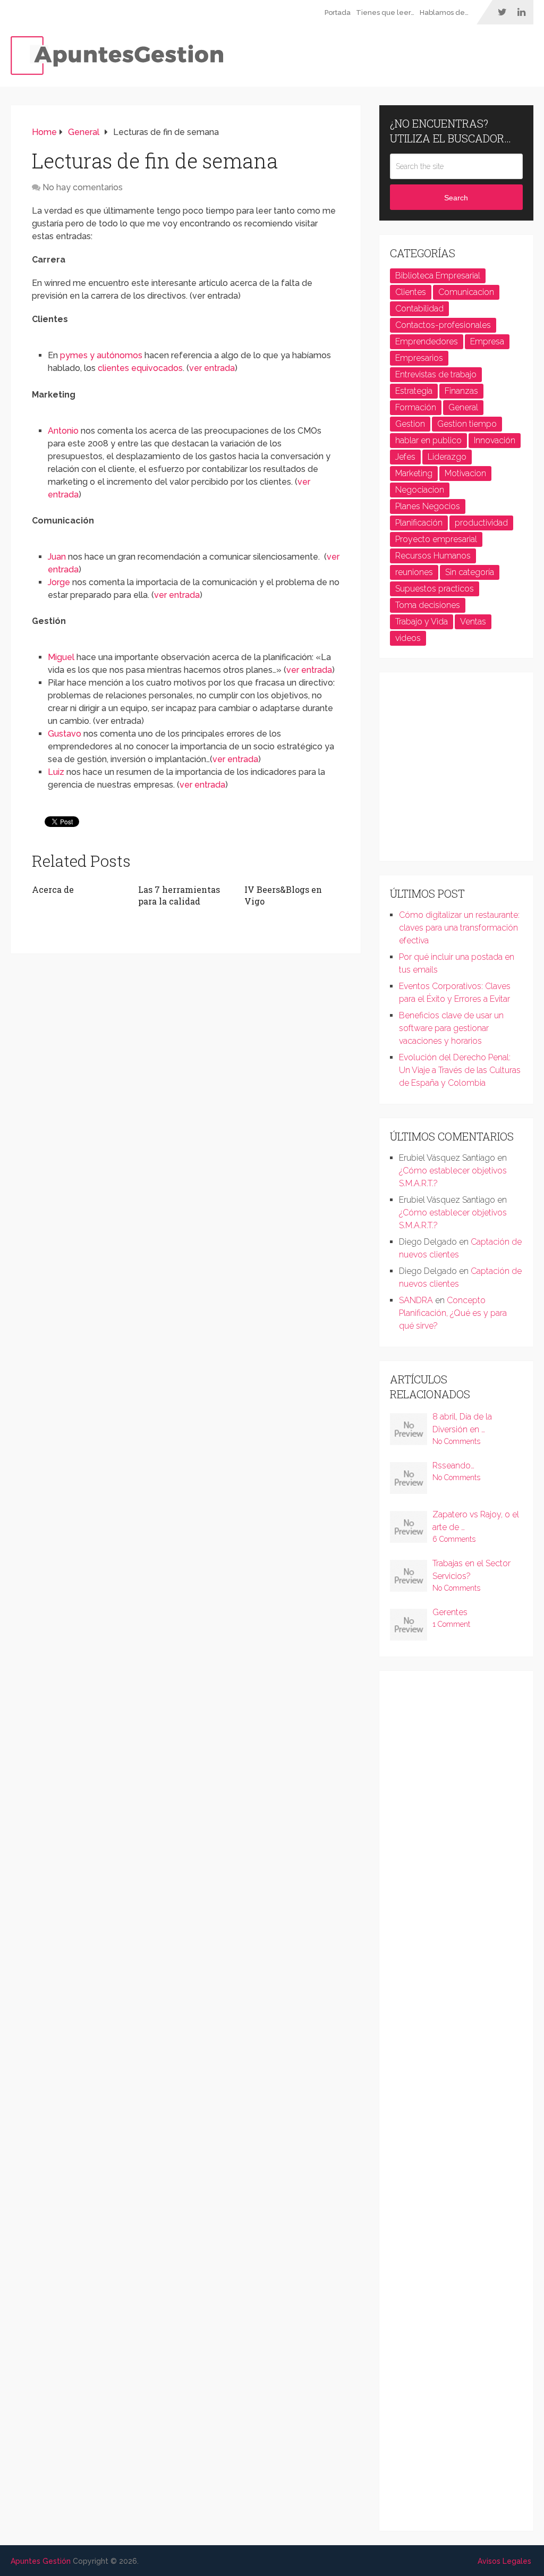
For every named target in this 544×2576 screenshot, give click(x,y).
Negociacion (420, 490)
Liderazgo (447, 457)
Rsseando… (453, 1466)
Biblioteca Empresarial (438, 276)
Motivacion (465, 473)
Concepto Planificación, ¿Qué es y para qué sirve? (453, 1313)
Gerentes (450, 1612)
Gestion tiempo (467, 424)
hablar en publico (428, 440)
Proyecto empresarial (436, 539)
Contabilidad (419, 309)
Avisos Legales (504, 2561)
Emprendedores (427, 341)
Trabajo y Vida (422, 622)
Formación (416, 407)
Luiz (57, 772)
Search (456, 198)
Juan (57, 557)
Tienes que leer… (385, 12)
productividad (481, 523)
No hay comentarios (83, 187)
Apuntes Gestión (41, 2561)
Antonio (63, 431)
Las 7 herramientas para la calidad (179, 895)
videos (408, 638)
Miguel (61, 657)
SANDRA (416, 1300)
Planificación (419, 523)
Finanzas (461, 391)
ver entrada (212, 368)
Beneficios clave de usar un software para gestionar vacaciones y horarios (451, 1028)
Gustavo (65, 734)
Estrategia (414, 391)
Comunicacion (466, 292)
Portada (338, 12)
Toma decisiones (428, 605)
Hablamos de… (444, 12)
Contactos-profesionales (443, 325)
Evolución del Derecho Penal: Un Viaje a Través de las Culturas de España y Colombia (460, 1070)
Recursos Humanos (433, 556)
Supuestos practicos (435, 589)
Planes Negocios (428, 506)
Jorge (59, 582)
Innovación (495, 440)
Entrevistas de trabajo (436, 374)
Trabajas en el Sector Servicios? (471, 1570)
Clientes (411, 292)
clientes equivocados (140, 368)
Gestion (410, 424)
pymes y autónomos (101, 355)
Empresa (487, 341)
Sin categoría (470, 572)
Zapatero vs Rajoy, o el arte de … (476, 1521)
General (463, 407)
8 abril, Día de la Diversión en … (462, 1423)
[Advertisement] (467, 771)
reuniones (414, 572)
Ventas (473, 622)
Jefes (405, 457)
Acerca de (53, 889)
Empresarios (419, 358)
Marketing (414, 473)
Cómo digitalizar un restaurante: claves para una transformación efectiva (459, 928)
